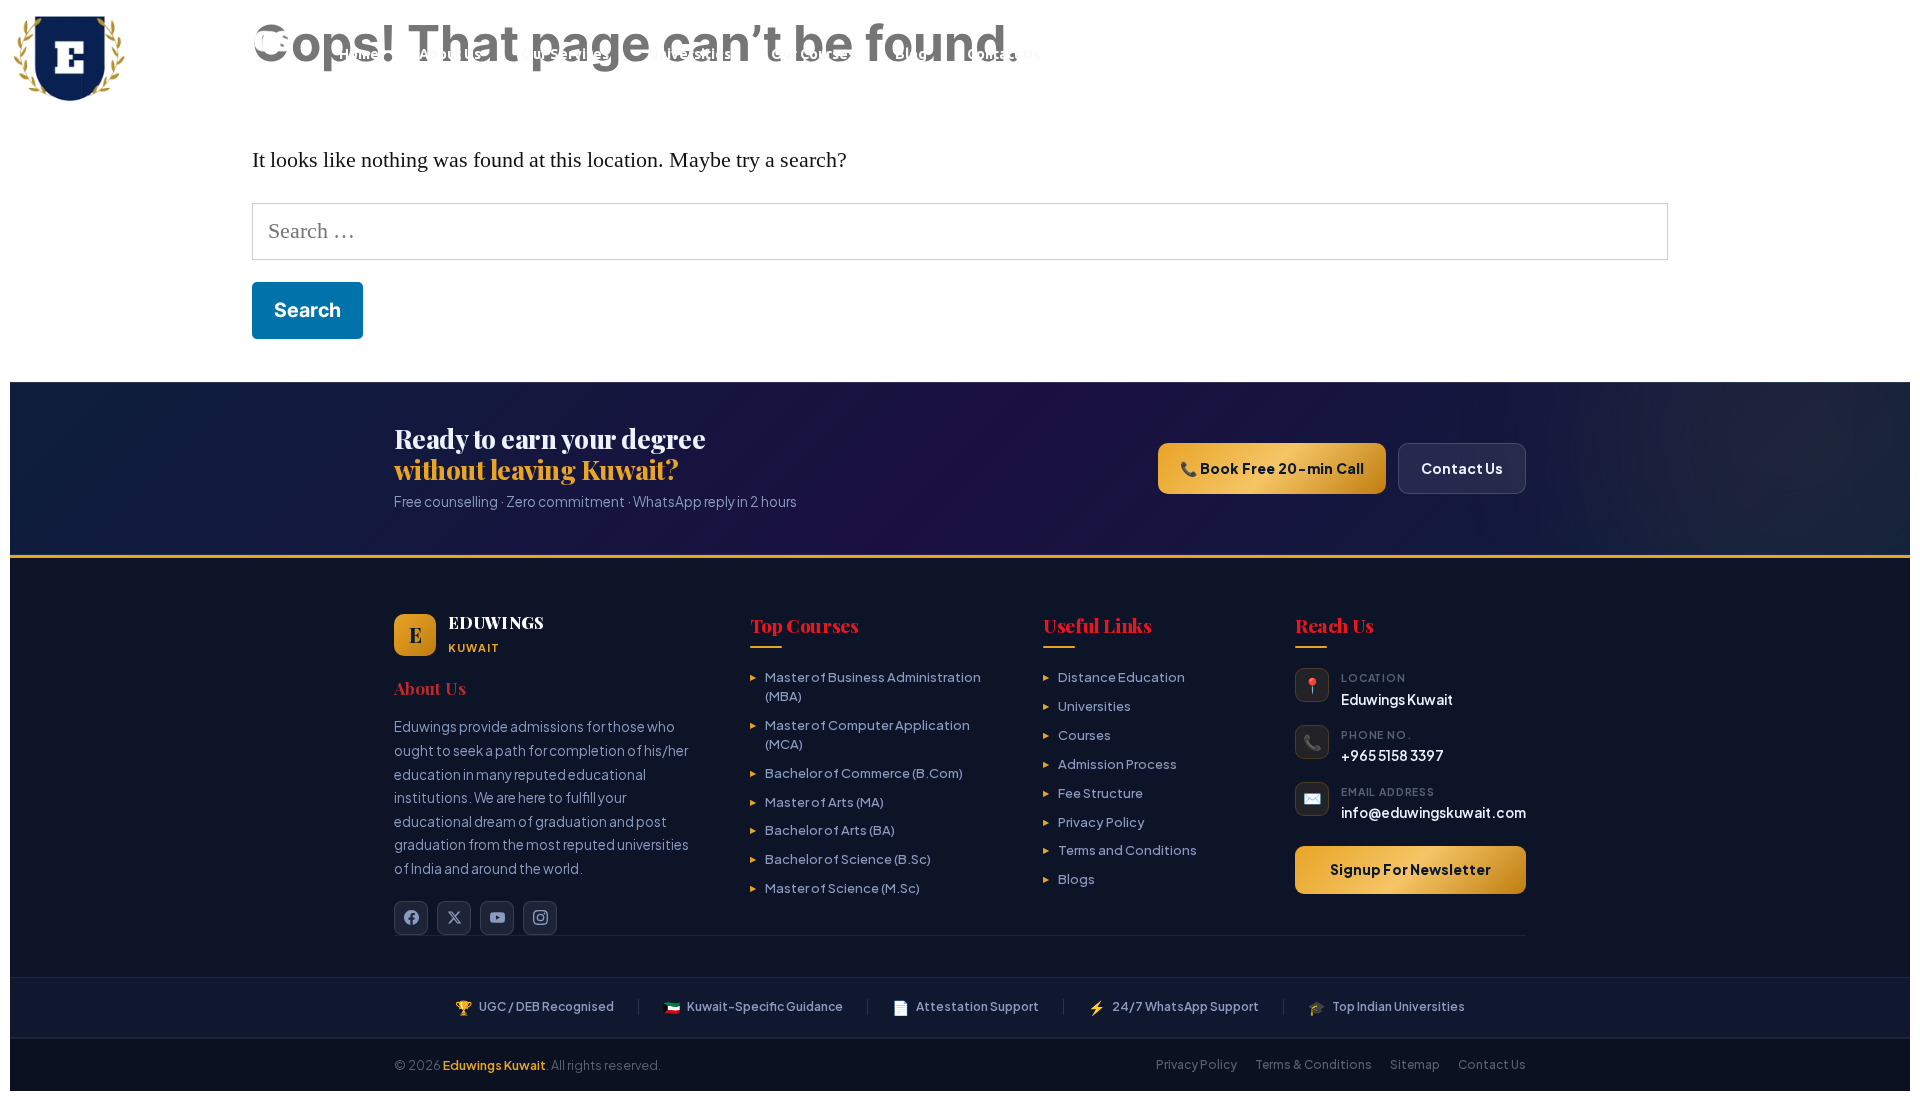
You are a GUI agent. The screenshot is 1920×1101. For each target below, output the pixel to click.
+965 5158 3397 (1392, 755)
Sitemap (1415, 1064)
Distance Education (1121, 677)
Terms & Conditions (1313, 1064)
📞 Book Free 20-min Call (1272, 468)
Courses (1084, 735)
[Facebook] (411, 918)
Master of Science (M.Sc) (842, 888)
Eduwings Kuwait (494, 1065)
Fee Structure (1100, 793)
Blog (911, 54)
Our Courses (813, 54)
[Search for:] (960, 231)
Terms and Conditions (1127, 850)
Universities (690, 54)
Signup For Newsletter (1410, 869)
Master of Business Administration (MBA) (873, 686)
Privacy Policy (1101, 822)
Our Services (565, 54)
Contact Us (1003, 54)
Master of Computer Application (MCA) (867, 734)
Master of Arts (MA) (824, 802)
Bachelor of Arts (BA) (830, 830)
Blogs (1076, 879)
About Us (450, 54)
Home (359, 54)
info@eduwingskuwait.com (1433, 812)
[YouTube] (497, 918)
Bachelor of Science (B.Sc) (848, 859)
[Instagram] (540, 918)
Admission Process (1117, 764)
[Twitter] (454, 918)
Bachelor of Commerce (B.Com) (864, 773)
